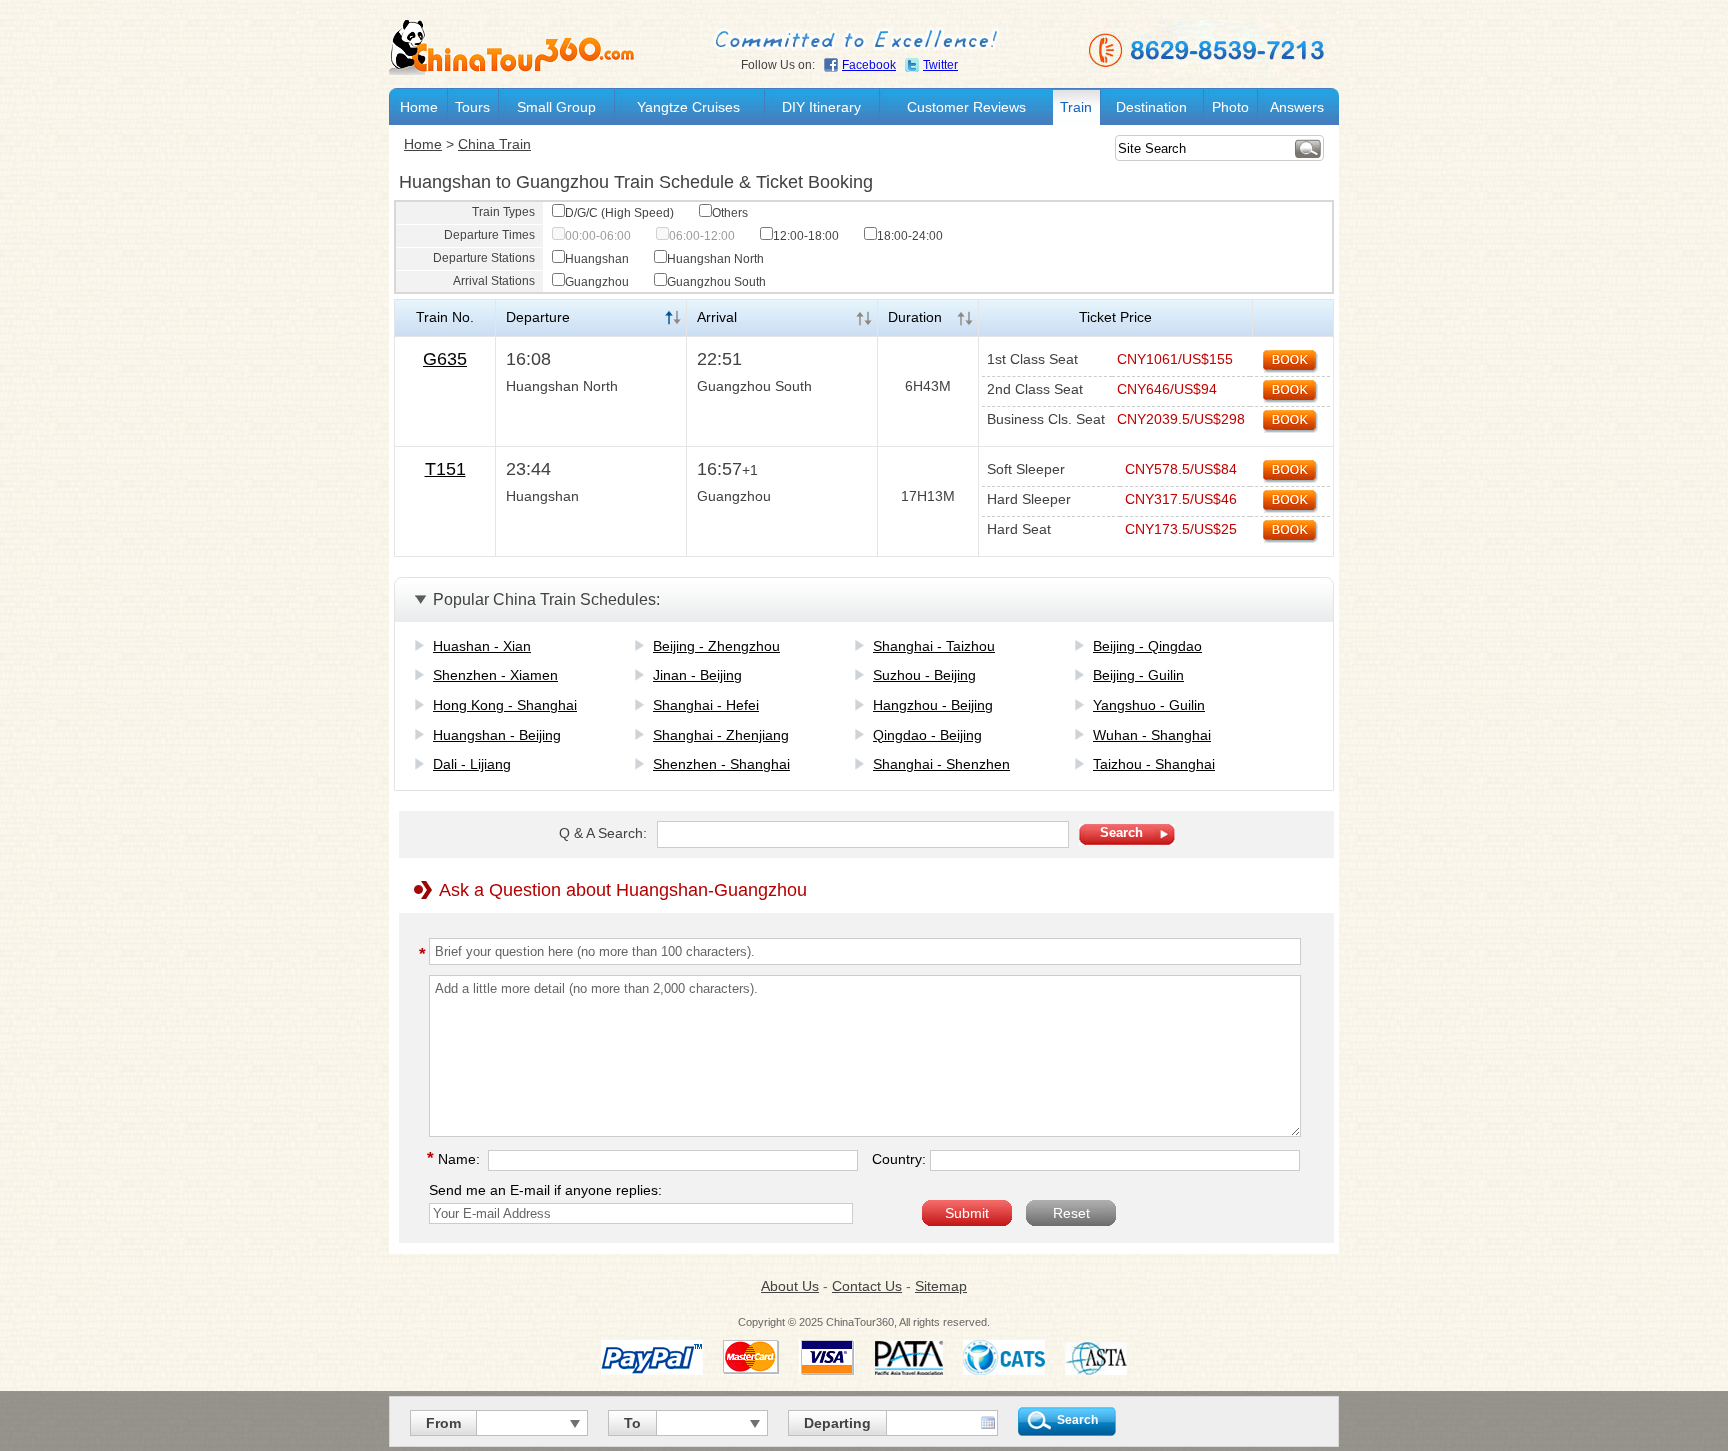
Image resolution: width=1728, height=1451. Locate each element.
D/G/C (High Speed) (619, 213)
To (632, 1423)
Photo (1230, 107)
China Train (494, 144)
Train (1076, 107)
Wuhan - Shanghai (1152, 735)
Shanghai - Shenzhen (941, 764)
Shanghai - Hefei (706, 705)
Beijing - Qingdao (1147, 646)
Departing (837, 1423)
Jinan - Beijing (697, 675)
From (443, 1423)
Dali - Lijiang (472, 764)
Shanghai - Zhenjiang (721, 735)
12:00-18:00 (806, 236)
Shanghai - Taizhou (934, 646)
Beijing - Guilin (1138, 675)
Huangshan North (715, 259)
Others (730, 213)
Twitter (940, 65)
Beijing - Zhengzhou (716, 646)
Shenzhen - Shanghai (721, 764)
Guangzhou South (716, 282)
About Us (790, 1286)
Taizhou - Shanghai (1154, 764)
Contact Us (867, 1286)
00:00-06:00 (598, 236)
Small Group (556, 107)
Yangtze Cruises (688, 107)
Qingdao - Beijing (927, 735)
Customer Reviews (966, 107)
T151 (445, 469)
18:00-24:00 (910, 236)
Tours (472, 107)
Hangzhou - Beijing (933, 705)
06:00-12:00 (702, 236)
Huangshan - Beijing (497, 735)
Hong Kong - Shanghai (505, 705)
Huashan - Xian (482, 646)
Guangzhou (597, 282)
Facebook (869, 65)
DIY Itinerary (821, 107)
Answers (1297, 107)
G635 (445, 359)
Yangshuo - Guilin (1149, 705)
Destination (1151, 107)
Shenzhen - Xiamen (495, 675)
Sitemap (941, 1286)
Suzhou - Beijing (924, 675)
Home (419, 107)
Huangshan (597, 259)
